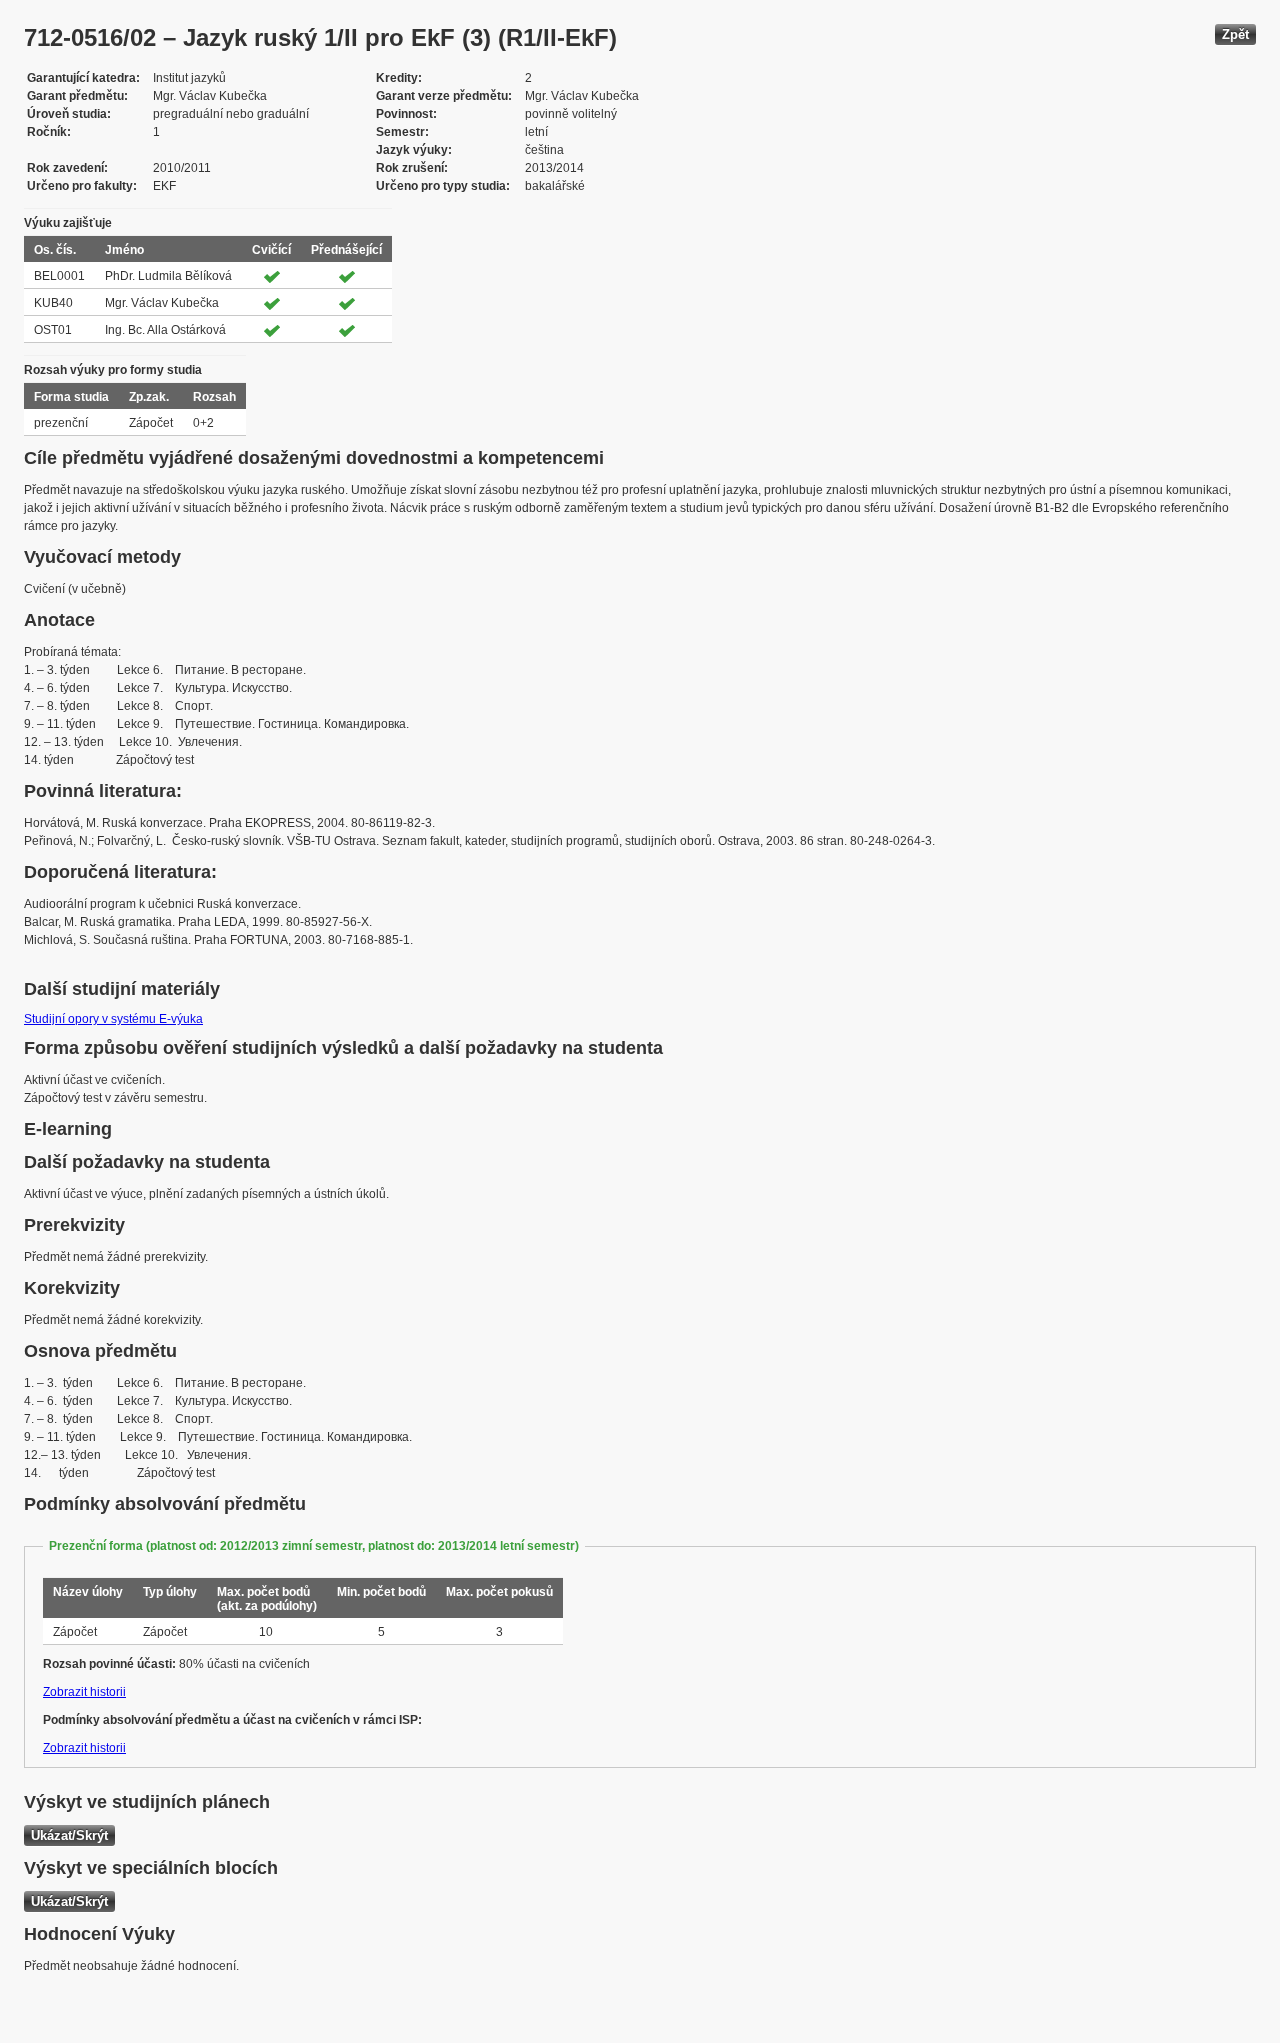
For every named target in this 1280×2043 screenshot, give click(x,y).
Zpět (1235, 34)
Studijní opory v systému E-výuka (113, 1019)
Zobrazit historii (84, 1692)
